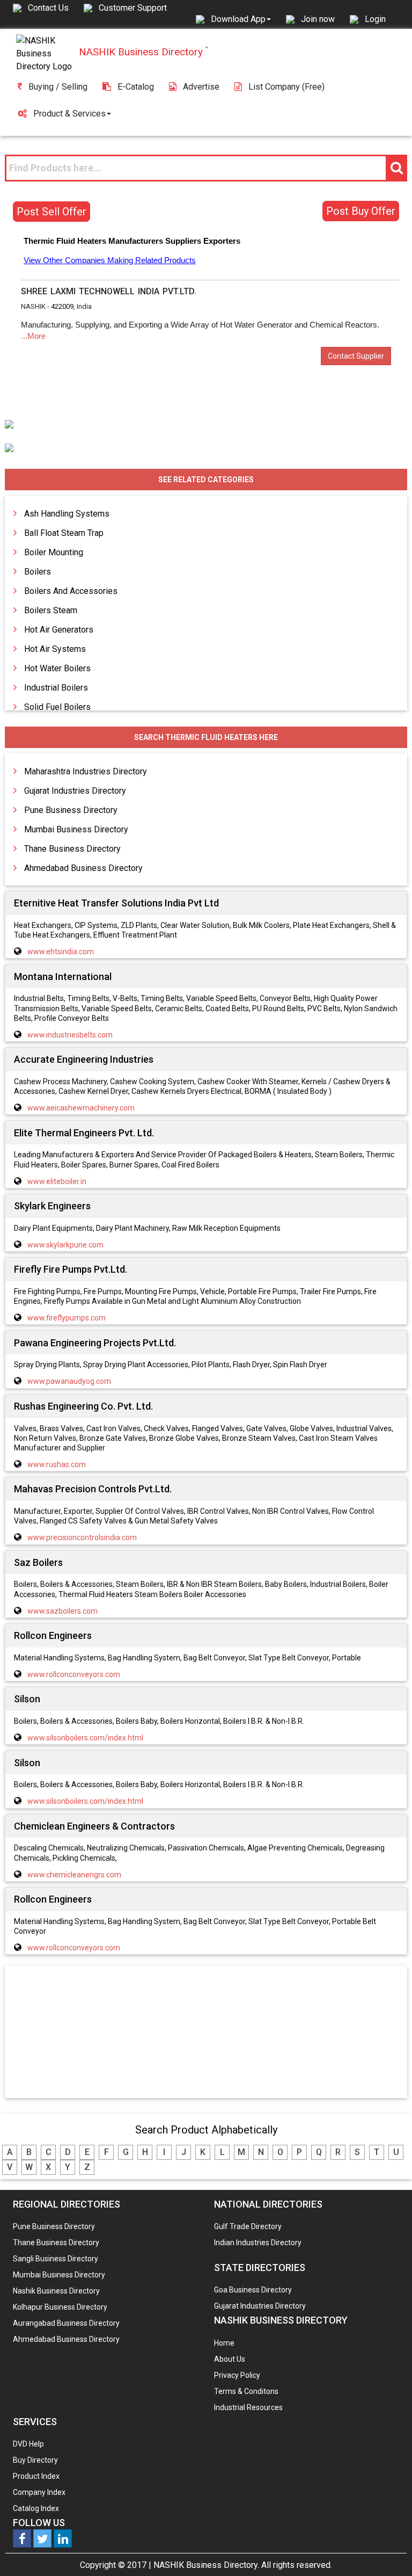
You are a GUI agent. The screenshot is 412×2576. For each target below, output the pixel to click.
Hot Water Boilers (57, 668)
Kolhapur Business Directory (60, 2307)
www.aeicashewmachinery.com (81, 1108)
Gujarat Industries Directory (75, 791)
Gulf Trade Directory (248, 2226)
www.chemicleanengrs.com (74, 1875)
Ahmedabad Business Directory (83, 868)
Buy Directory (35, 2460)
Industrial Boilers (56, 688)
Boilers (38, 572)
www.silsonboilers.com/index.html (85, 1738)
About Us (230, 2359)
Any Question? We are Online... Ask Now (387, 2551)
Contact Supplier (356, 356)
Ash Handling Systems (67, 514)
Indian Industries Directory (258, 2243)
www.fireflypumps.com (67, 1318)
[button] (241, 19)
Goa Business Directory (253, 2290)
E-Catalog (136, 87)
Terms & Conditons (246, 2391)
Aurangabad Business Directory (66, 2323)
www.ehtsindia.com (61, 952)
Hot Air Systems (55, 649)
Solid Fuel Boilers (57, 707)
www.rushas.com (57, 1464)
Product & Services (69, 114)
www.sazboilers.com (62, 1611)
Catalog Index (36, 2508)
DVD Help (28, 2444)
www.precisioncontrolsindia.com (82, 1537)
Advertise (201, 87)
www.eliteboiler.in (57, 1181)
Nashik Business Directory (56, 2291)
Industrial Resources (248, 2407)
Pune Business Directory (71, 810)
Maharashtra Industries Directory (86, 771)
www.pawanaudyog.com (69, 1381)
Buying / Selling (58, 87)
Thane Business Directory (72, 849)
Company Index (39, 2492)
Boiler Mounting (54, 552)
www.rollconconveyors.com (74, 1674)
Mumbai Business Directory (76, 829)
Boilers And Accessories (71, 591)
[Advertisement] (206, 2033)
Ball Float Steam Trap (64, 533)
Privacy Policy (237, 2375)
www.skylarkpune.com (65, 1245)
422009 (62, 306)
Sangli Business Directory (56, 2259)
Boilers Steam (51, 610)
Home (224, 2343)
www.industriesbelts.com (70, 1035)
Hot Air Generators (59, 630)
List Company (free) (286, 87)
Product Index (36, 2476)
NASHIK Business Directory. (206, 2565)
